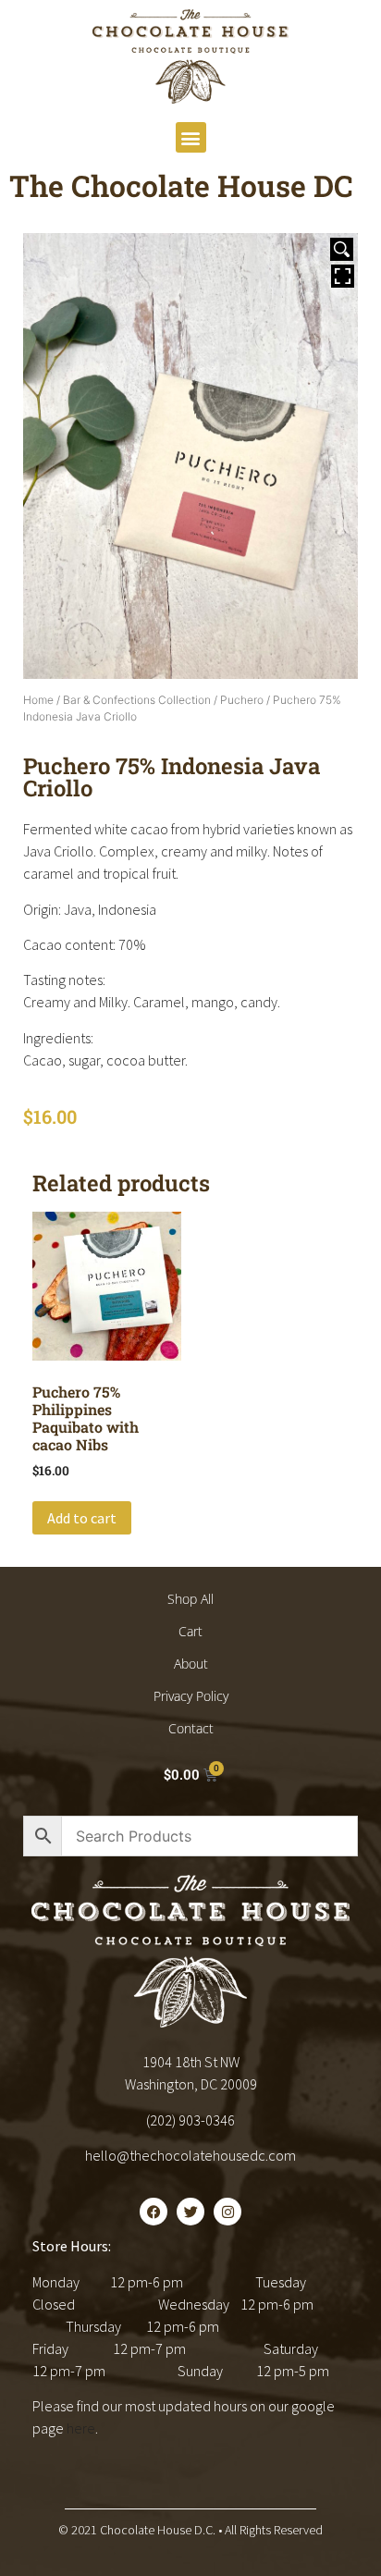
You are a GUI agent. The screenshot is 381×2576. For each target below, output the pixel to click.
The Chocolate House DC (181, 185)
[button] (191, 137)
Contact (191, 1728)
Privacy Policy (191, 1696)
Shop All (190, 1599)
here (81, 2428)
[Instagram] (227, 2212)
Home (38, 700)
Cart (190, 1631)
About (191, 1664)
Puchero (242, 700)
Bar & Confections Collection (137, 700)
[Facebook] (154, 2212)
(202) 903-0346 (190, 2120)
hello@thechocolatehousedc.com (190, 2155)
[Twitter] (190, 2212)
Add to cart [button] (82, 1518)
